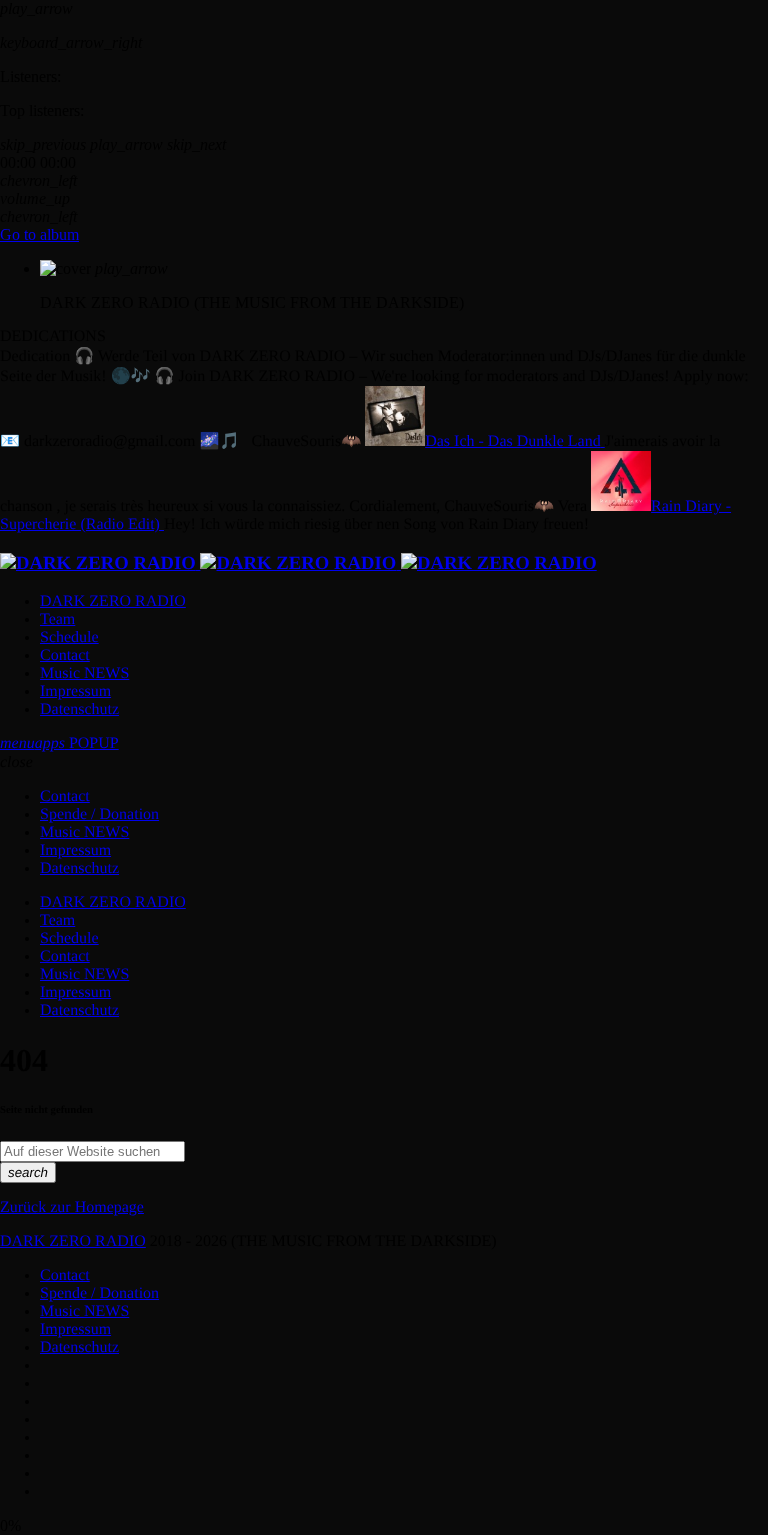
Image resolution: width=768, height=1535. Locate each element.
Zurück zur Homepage (72, 1207)
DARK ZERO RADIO (73, 1241)
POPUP (77, 743)
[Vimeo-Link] (298, 563)
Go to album (39, 234)
